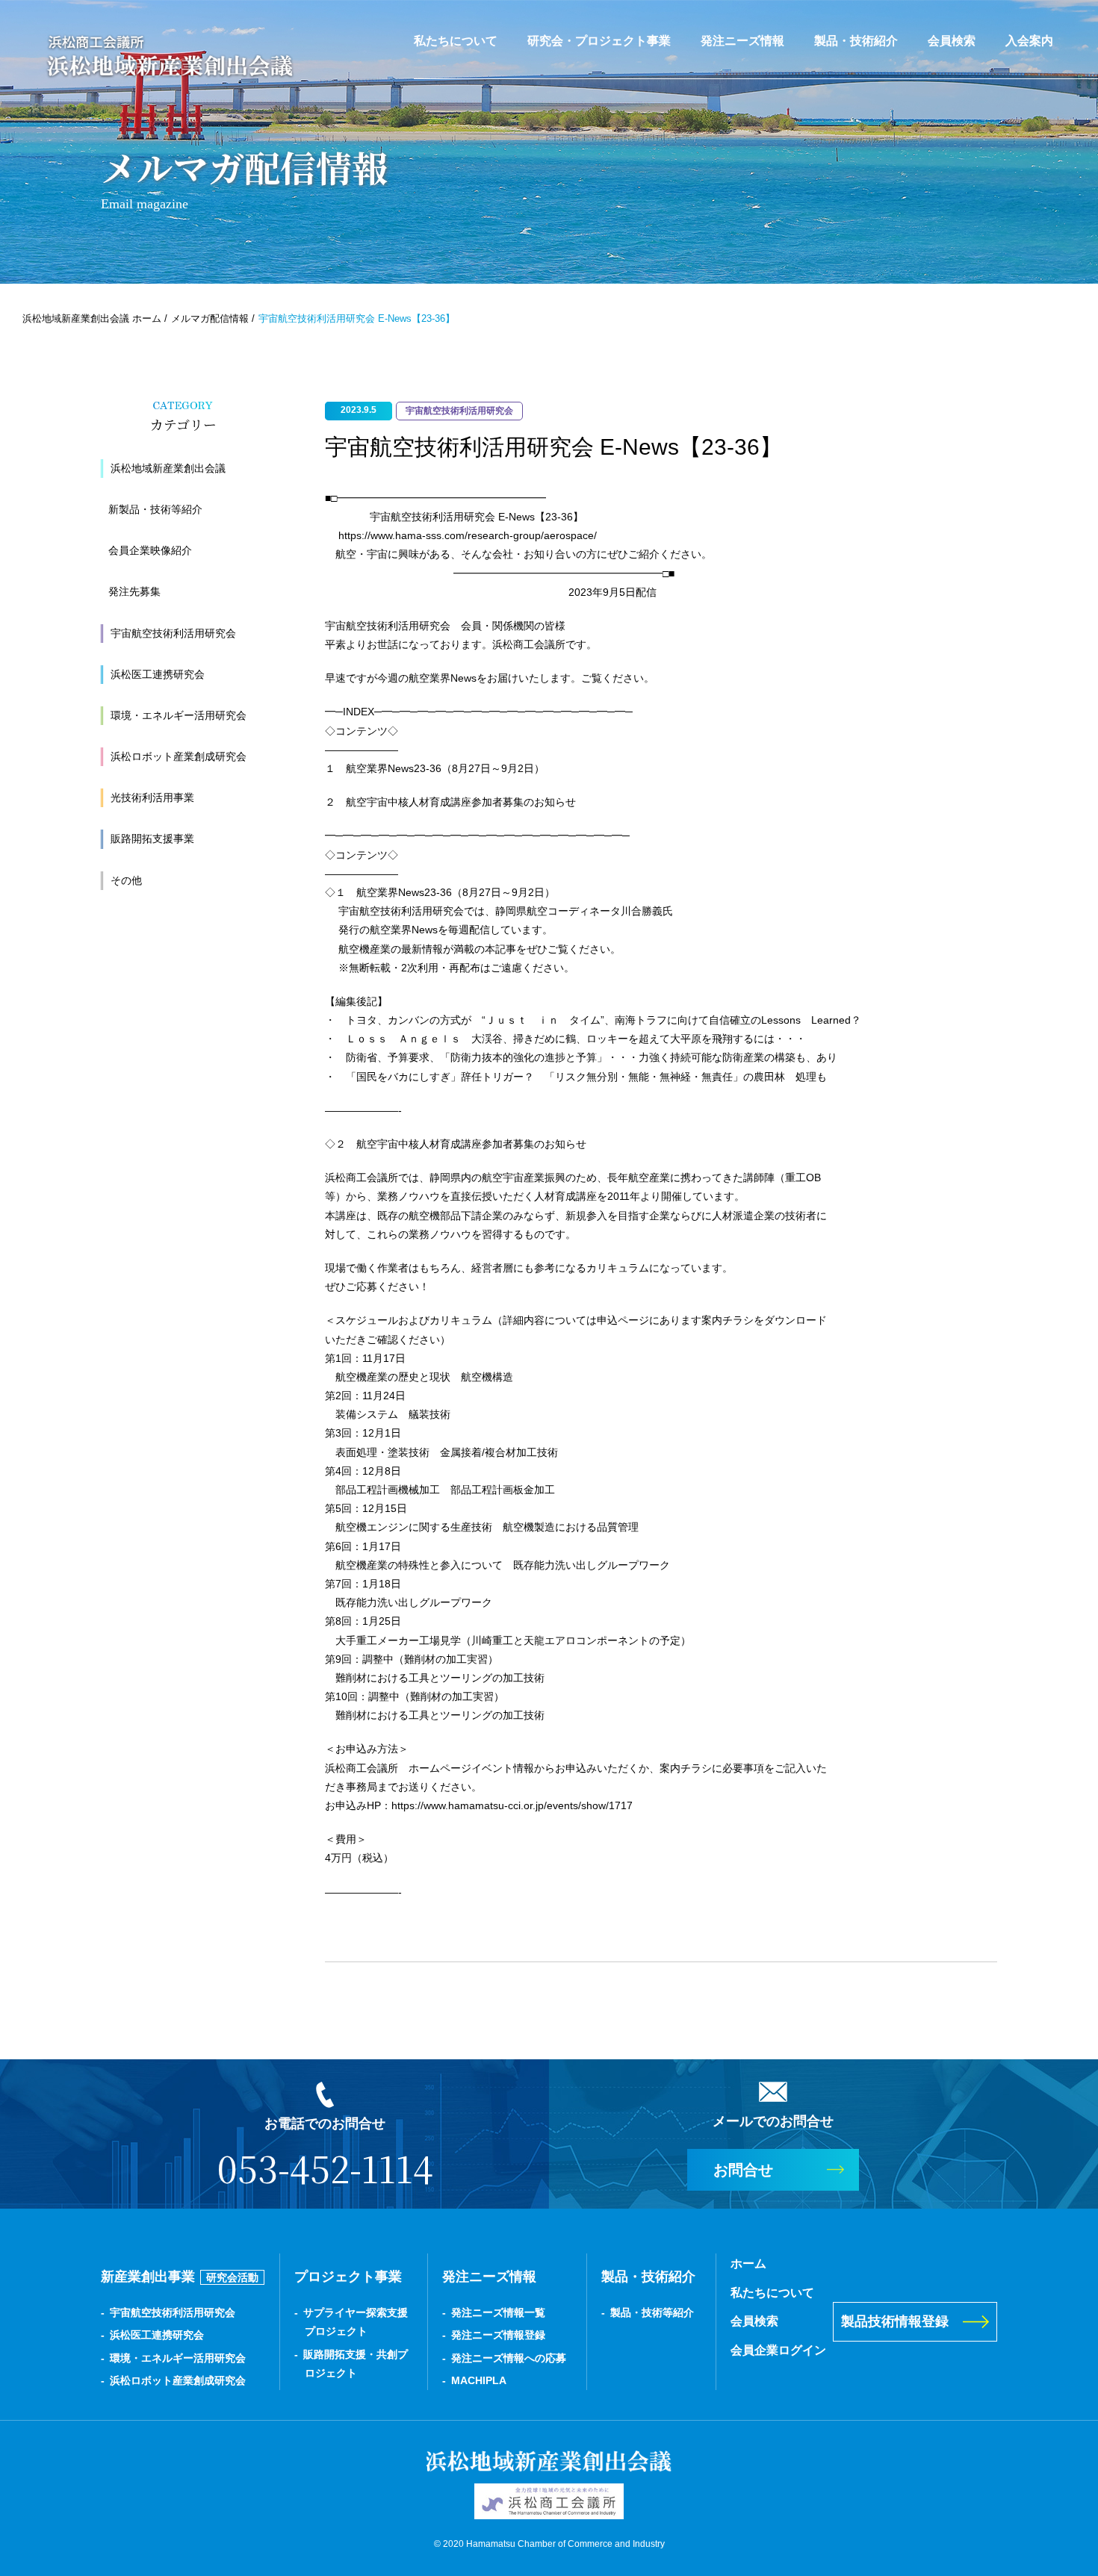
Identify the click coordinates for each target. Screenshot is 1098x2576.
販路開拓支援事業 (152, 839)
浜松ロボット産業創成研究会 (179, 756)
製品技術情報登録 (895, 2321)
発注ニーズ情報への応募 (509, 2358)
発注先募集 (134, 591)
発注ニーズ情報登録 (498, 2335)
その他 (126, 880)
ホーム (748, 2264)
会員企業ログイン (778, 2350)
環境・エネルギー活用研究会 (179, 715)
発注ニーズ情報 (742, 41)
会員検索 (952, 41)
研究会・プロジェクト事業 (599, 41)
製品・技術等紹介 (652, 2312)
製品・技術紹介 (856, 41)
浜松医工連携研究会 (158, 674)
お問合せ (743, 2170)
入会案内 (1029, 41)
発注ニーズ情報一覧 (498, 2312)
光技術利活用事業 (152, 797)
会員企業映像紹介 (150, 550)
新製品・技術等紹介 (155, 509)
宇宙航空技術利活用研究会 (173, 633)
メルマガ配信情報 (210, 318)
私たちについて (456, 41)
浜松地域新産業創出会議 (168, 468)
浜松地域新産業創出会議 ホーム (92, 318)
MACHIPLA (479, 2380)
